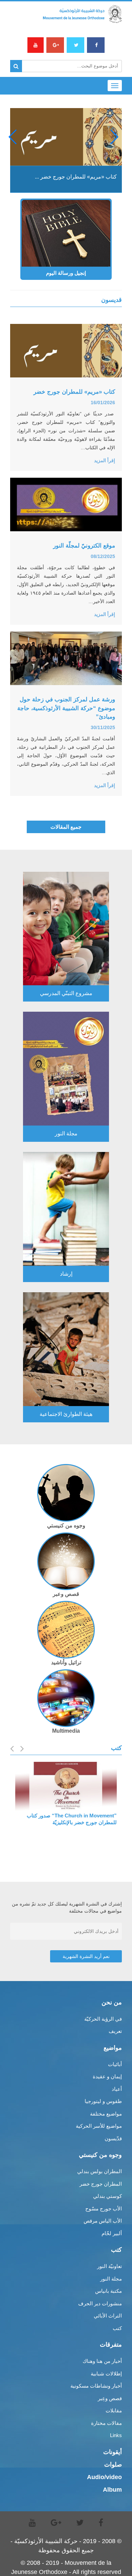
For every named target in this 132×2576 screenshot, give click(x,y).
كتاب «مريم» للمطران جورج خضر (74, 392)
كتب (117, 2328)
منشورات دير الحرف (100, 2303)
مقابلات (114, 2410)
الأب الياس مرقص (103, 2221)
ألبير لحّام (112, 2233)
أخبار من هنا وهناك (102, 2361)
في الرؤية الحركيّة (103, 2019)
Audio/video (104, 2477)
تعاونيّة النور (109, 2266)
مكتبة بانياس (108, 2291)
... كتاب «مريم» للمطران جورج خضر (76, 177)
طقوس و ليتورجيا (103, 2101)
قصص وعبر (66, 1594)
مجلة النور (111, 2279)
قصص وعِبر (110, 2398)
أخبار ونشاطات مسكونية (96, 2386)
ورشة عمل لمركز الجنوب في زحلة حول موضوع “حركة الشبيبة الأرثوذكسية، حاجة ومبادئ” (66, 708)
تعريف (115, 2031)
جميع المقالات (66, 827)
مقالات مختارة (106, 2423)
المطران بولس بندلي (100, 2171)
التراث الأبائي (108, 2316)
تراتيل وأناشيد (66, 1662)
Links (116, 2435)
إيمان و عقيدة (107, 2076)
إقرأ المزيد (105, 460)
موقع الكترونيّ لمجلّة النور (84, 546)
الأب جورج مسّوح (104, 2209)
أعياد (117, 2089)
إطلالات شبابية (106, 2374)
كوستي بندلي (107, 2196)
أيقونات (113, 2452)
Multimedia (66, 1731)
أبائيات (115, 2064)
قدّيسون (113, 2138)
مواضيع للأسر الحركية (99, 2126)
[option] (66, 1795)
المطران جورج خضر (101, 2184)
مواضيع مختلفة (106, 2114)
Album (112, 2490)
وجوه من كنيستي (66, 1526)
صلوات (113, 2465)
